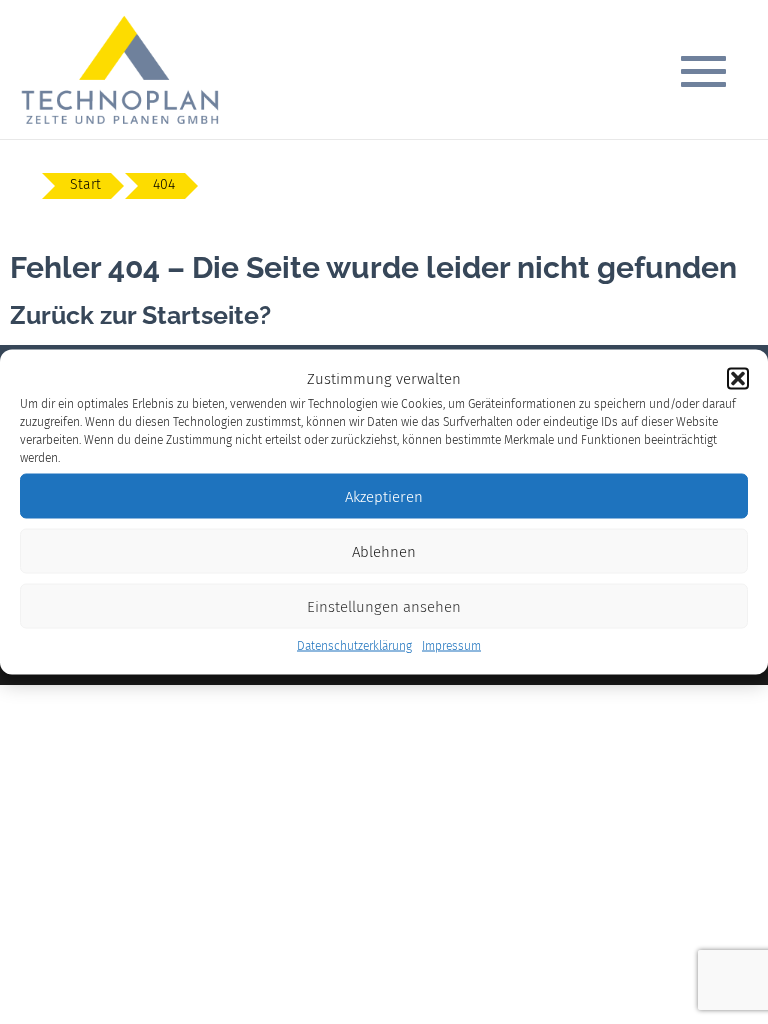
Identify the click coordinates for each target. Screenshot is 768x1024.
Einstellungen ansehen (384, 606)
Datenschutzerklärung (354, 646)
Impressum (451, 646)
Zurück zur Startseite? (140, 315)
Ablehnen (384, 551)
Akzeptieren (384, 496)
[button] (738, 379)
